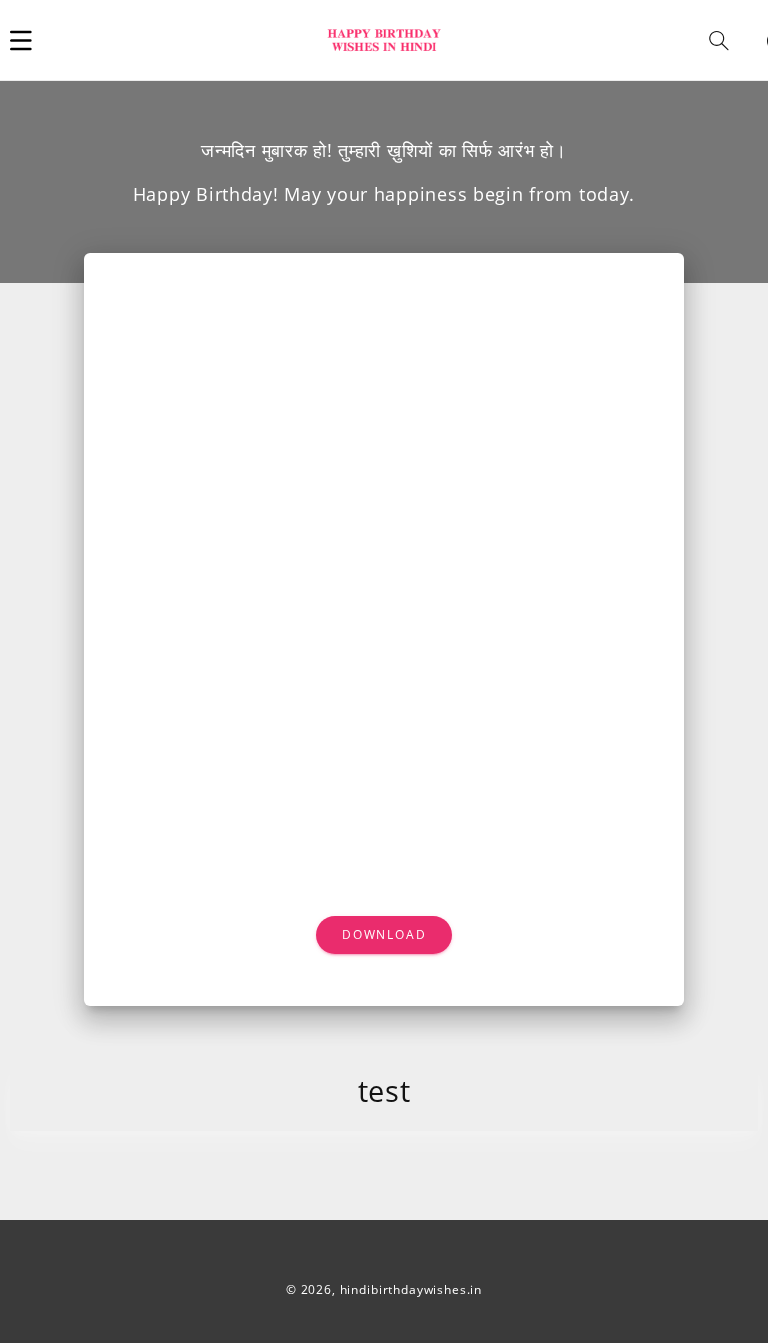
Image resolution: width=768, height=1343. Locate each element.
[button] (21, 40)
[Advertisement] (384, 425)
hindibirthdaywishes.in (411, 1289)
